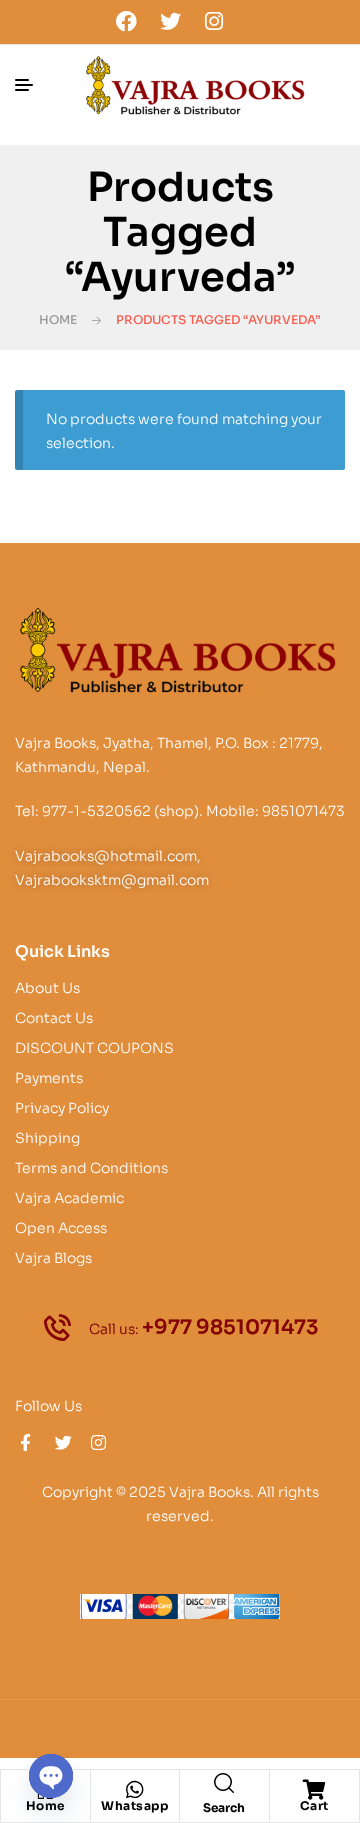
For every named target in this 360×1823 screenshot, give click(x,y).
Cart (314, 1805)
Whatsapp (134, 1805)
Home (58, 319)
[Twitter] (170, 21)
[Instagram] (214, 21)
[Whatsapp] (135, 1790)
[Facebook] (127, 21)
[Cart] (314, 1790)
